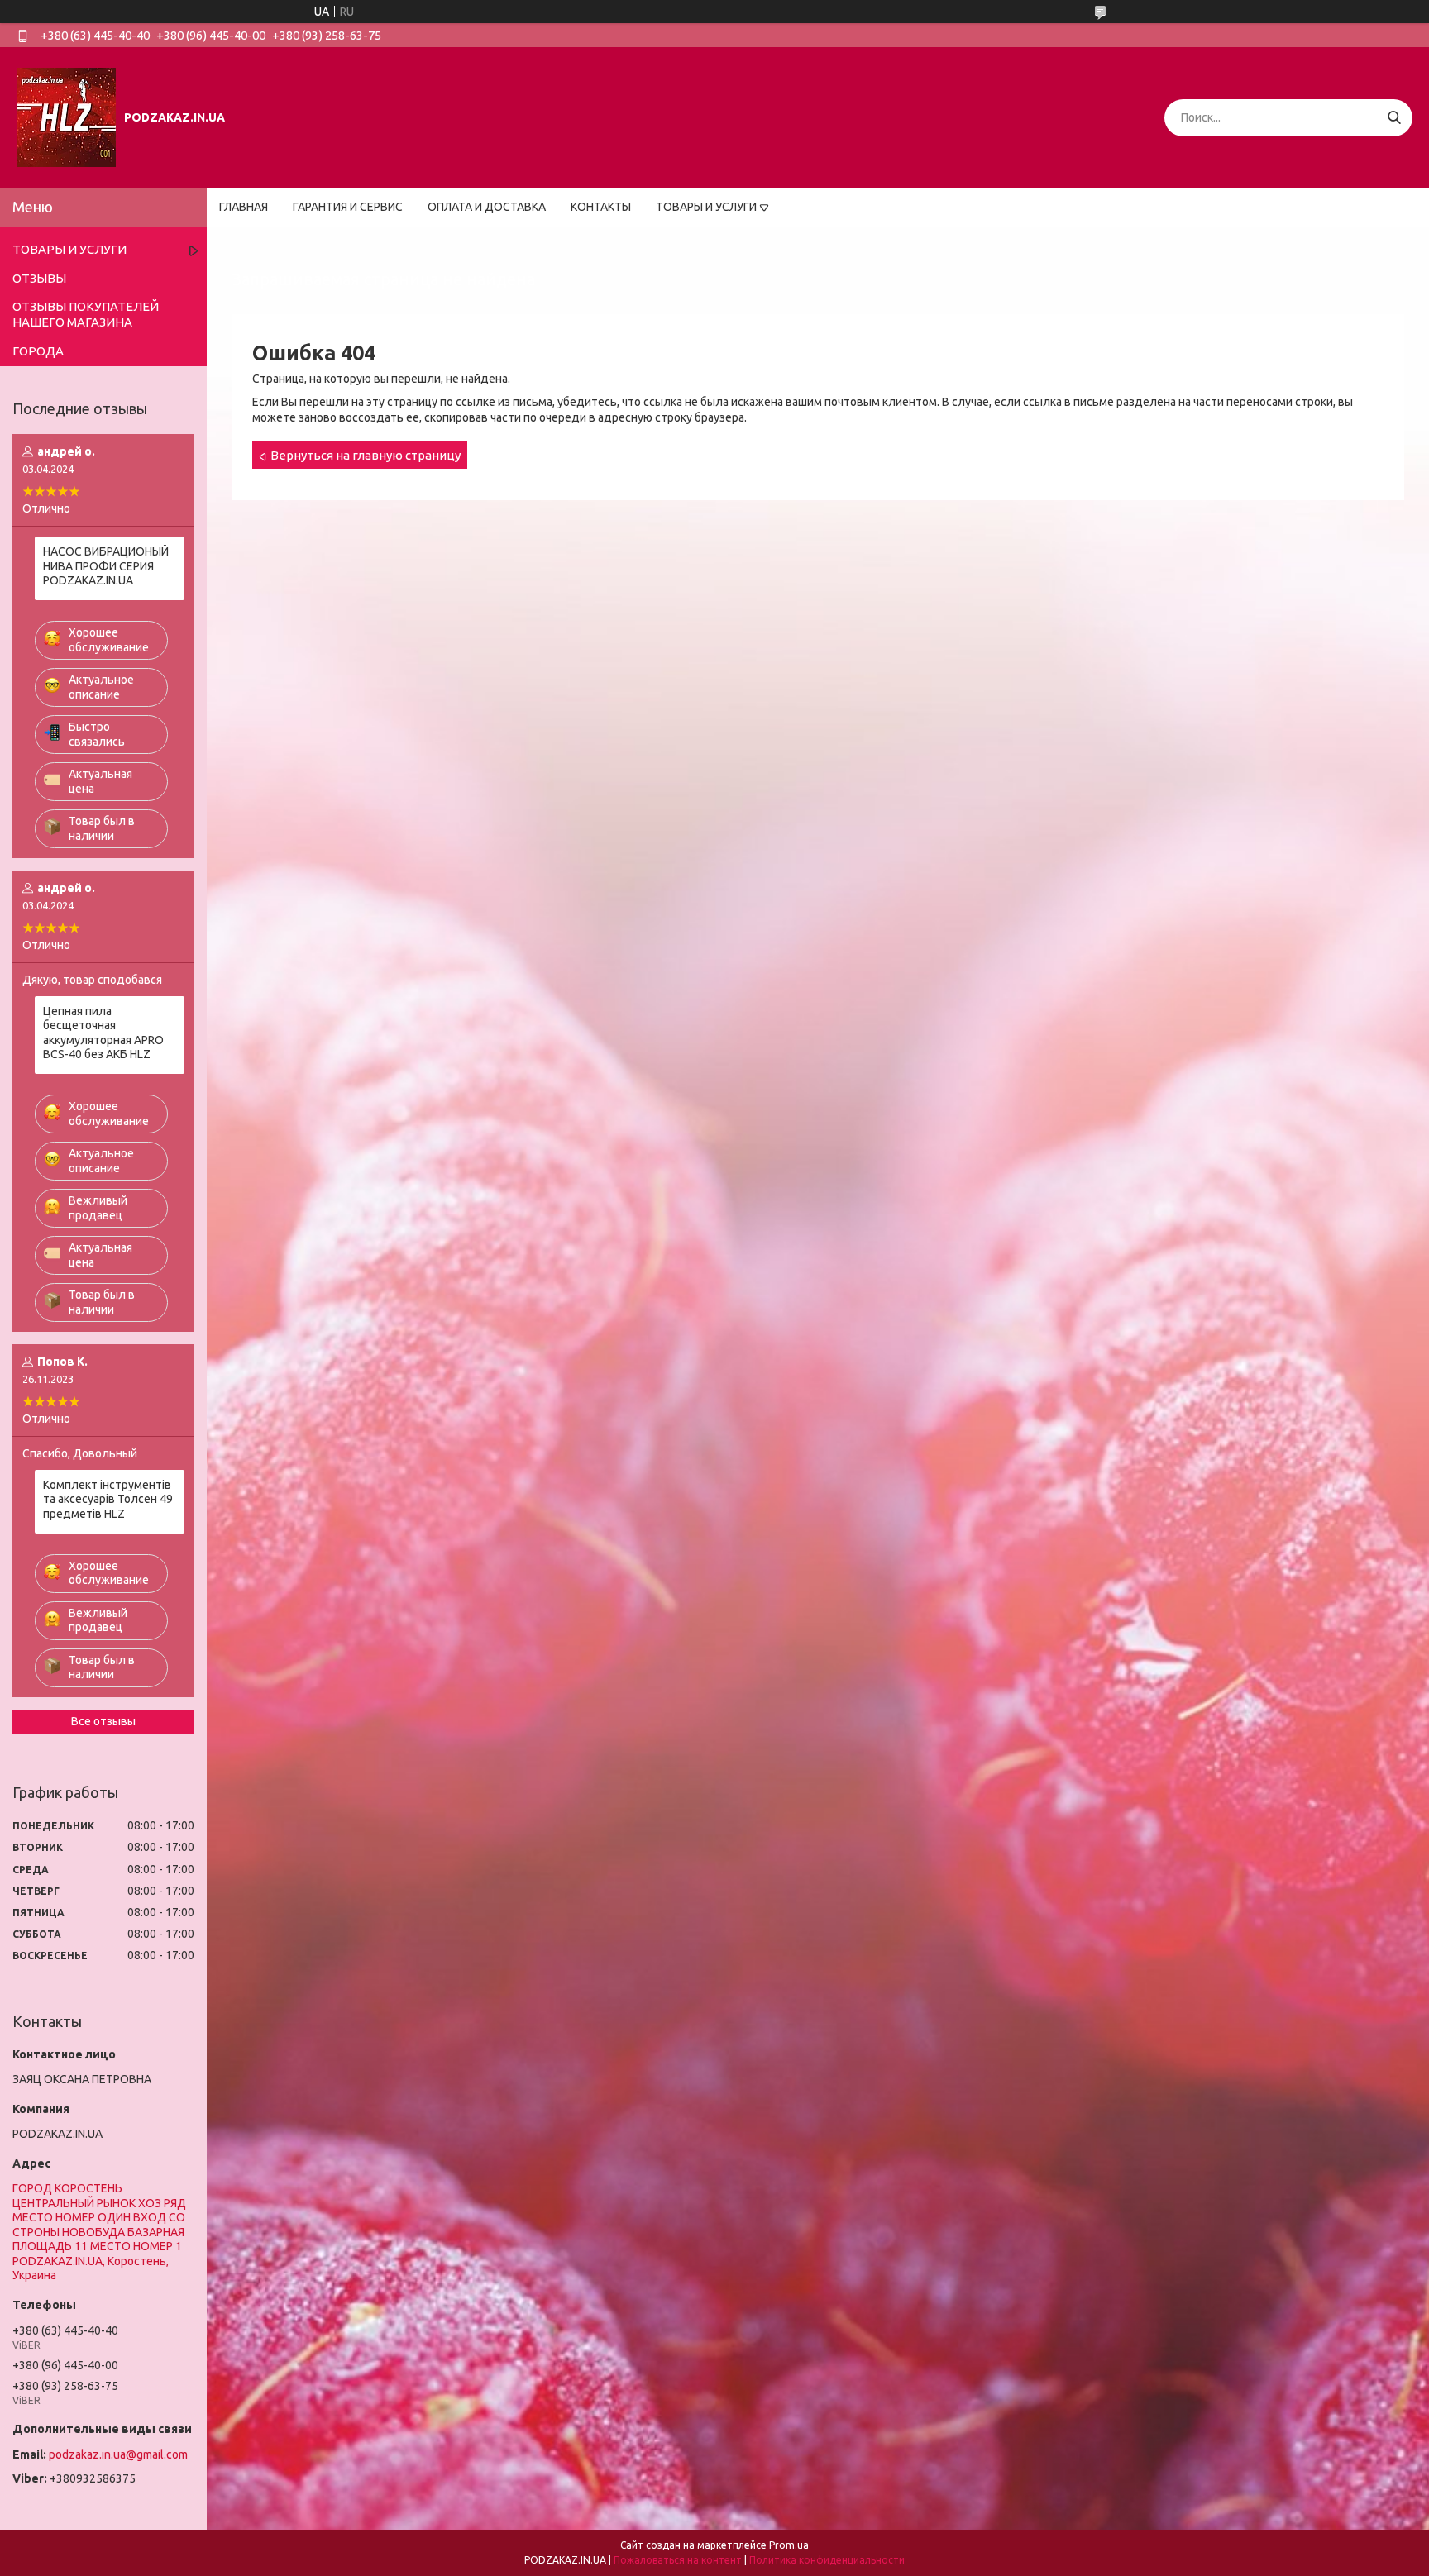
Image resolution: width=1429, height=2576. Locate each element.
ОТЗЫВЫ (39, 278)
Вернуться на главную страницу (366, 455)
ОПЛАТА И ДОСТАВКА (487, 207)
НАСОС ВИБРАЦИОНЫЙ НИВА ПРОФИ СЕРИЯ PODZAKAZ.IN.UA (106, 566)
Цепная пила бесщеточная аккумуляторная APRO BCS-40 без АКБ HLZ (103, 1033)
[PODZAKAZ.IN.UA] (66, 117)
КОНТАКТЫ (601, 207)
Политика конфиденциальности (827, 2560)
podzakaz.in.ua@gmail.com (118, 2454)
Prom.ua (789, 2545)
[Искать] (1394, 118)
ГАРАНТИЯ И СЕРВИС (348, 207)
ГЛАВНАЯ (244, 207)
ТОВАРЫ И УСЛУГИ (706, 207)
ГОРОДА (38, 351)
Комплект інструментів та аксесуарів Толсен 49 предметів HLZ (108, 1499)
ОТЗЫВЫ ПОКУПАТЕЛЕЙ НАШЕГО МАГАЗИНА (86, 314)
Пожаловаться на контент (678, 2560)
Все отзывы (103, 1721)
